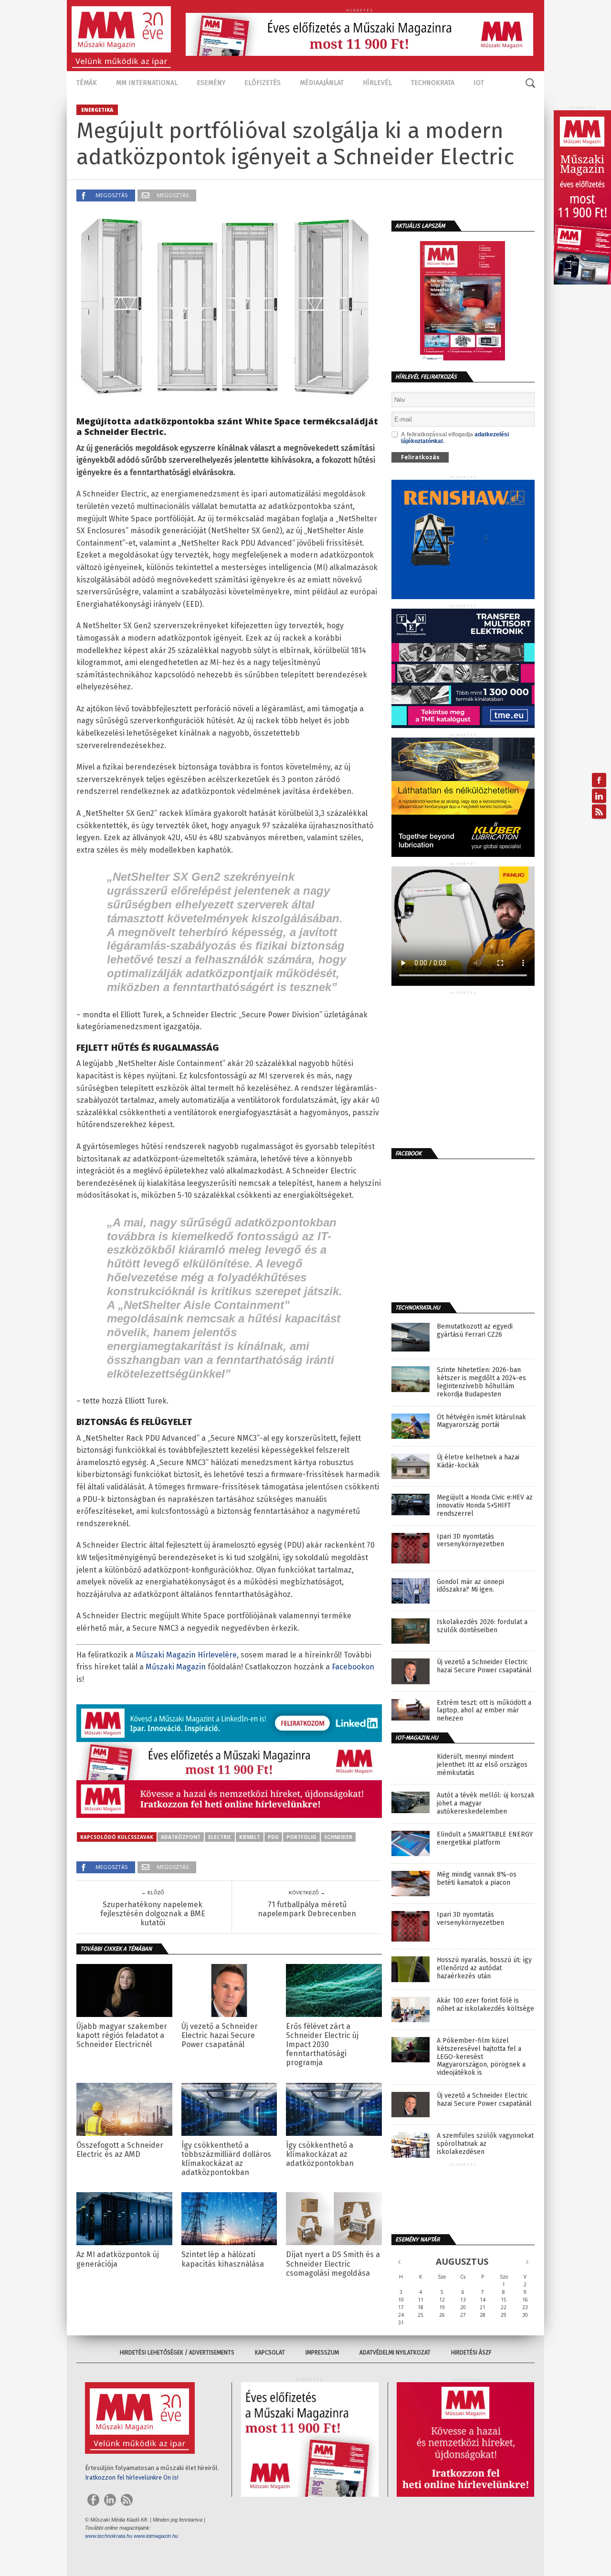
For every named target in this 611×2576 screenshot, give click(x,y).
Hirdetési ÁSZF (471, 2353)
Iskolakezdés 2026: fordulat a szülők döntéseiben (482, 1626)
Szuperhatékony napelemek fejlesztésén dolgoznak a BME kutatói (153, 1914)
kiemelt (250, 1837)
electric (220, 1837)
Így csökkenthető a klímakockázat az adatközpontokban (320, 2154)
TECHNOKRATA (433, 83)
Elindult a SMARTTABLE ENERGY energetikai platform (485, 1839)
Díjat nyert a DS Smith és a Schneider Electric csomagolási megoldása (333, 2264)
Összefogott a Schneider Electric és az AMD (120, 2150)
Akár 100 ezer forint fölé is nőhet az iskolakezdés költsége (485, 2005)
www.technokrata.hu (109, 2536)
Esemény (211, 83)
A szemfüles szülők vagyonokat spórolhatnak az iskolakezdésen (485, 2144)
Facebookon (353, 1667)
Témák (87, 83)
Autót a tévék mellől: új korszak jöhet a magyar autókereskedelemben (486, 1804)
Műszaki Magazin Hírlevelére (186, 1655)
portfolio (301, 1837)
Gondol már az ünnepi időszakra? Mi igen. (470, 1586)
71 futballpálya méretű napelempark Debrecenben (307, 1909)
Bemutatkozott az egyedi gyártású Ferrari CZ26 (475, 1331)
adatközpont (181, 1837)
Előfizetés (263, 83)
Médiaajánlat (322, 83)
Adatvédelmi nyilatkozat (395, 2353)
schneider (338, 1837)
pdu (273, 1837)
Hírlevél (377, 83)
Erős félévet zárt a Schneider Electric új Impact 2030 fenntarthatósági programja (322, 2045)
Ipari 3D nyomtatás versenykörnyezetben (470, 1541)
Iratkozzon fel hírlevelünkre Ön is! (132, 2477)
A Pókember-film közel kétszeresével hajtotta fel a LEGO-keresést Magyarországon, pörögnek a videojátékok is (481, 2057)
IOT (479, 83)
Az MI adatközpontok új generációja (118, 2259)
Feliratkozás (420, 457)
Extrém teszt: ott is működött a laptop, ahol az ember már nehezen (484, 1711)
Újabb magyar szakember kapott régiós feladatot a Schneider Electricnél (122, 2035)
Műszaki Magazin (176, 1667)
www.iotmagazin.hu (156, 2536)
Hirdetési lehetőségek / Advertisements (177, 2353)
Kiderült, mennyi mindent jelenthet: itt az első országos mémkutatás (482, 1765)
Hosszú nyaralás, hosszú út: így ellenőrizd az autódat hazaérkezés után (484, 1968)
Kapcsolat (270, 2353)
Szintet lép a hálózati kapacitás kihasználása (223, 2259)
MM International (147, 83)
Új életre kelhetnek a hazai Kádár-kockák (478, 1462)
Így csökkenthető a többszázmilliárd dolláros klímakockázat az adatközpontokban (226, 2159)
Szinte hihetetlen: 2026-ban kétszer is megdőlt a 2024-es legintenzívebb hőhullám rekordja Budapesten (481, 1382)
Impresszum (322, 2353)
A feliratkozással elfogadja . (455, 438)
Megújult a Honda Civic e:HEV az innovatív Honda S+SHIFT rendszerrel (485, 1506)
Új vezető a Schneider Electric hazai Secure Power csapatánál (220, 2035)
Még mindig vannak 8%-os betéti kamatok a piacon (477, 1879)
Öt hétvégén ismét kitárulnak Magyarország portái (481, 1421)
